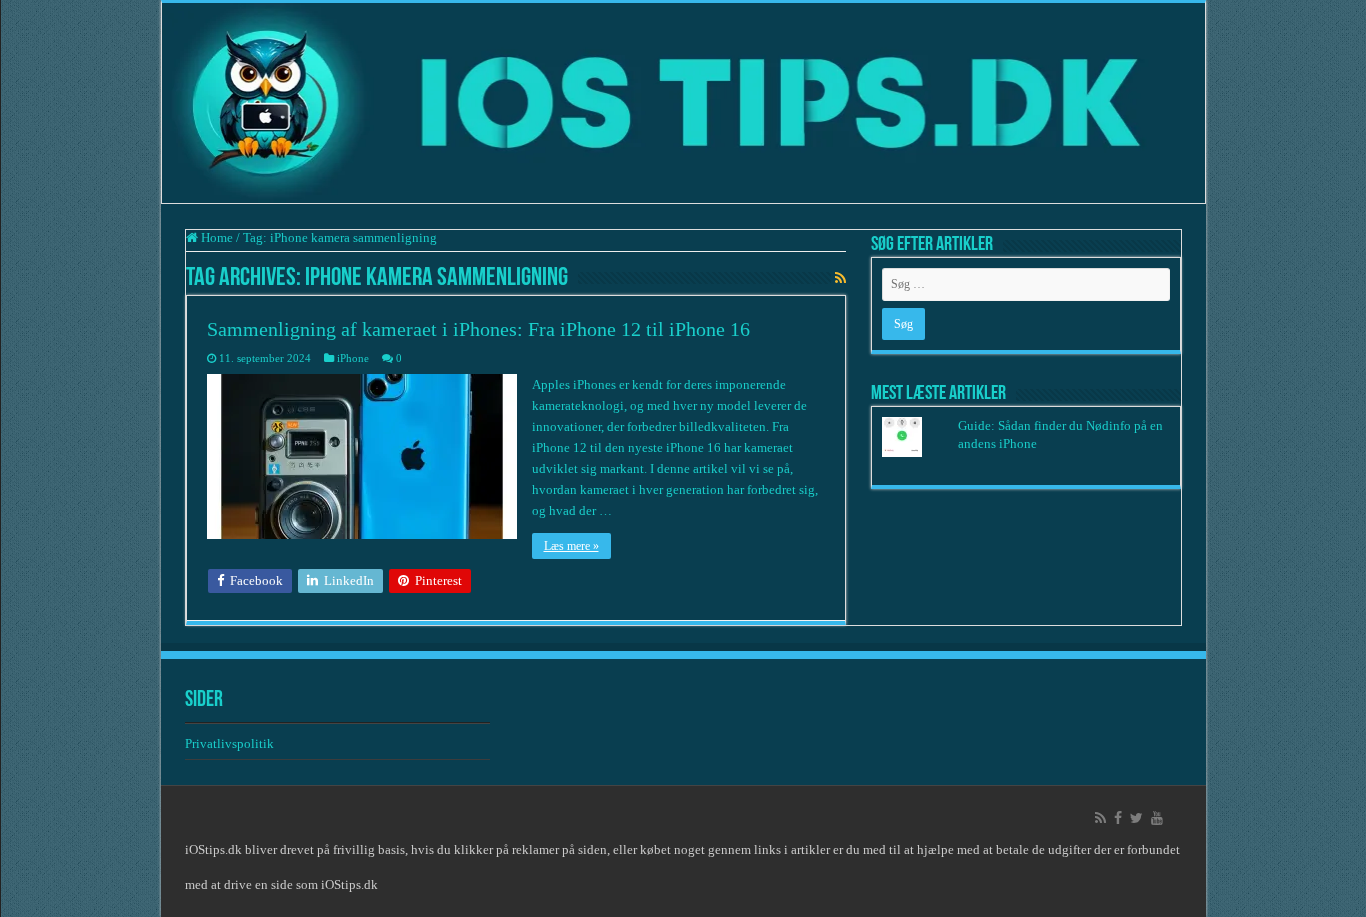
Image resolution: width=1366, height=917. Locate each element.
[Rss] (1100, 818)
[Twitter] (1136, 818)
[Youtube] (1157, 818)
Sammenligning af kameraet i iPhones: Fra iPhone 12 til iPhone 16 (478, 329)
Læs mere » (571, 546)
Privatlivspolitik (231, 743)
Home (215, 237)
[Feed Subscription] (840, 279)
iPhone (353, 358)
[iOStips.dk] (683, 103)
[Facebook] (1118, 818)
